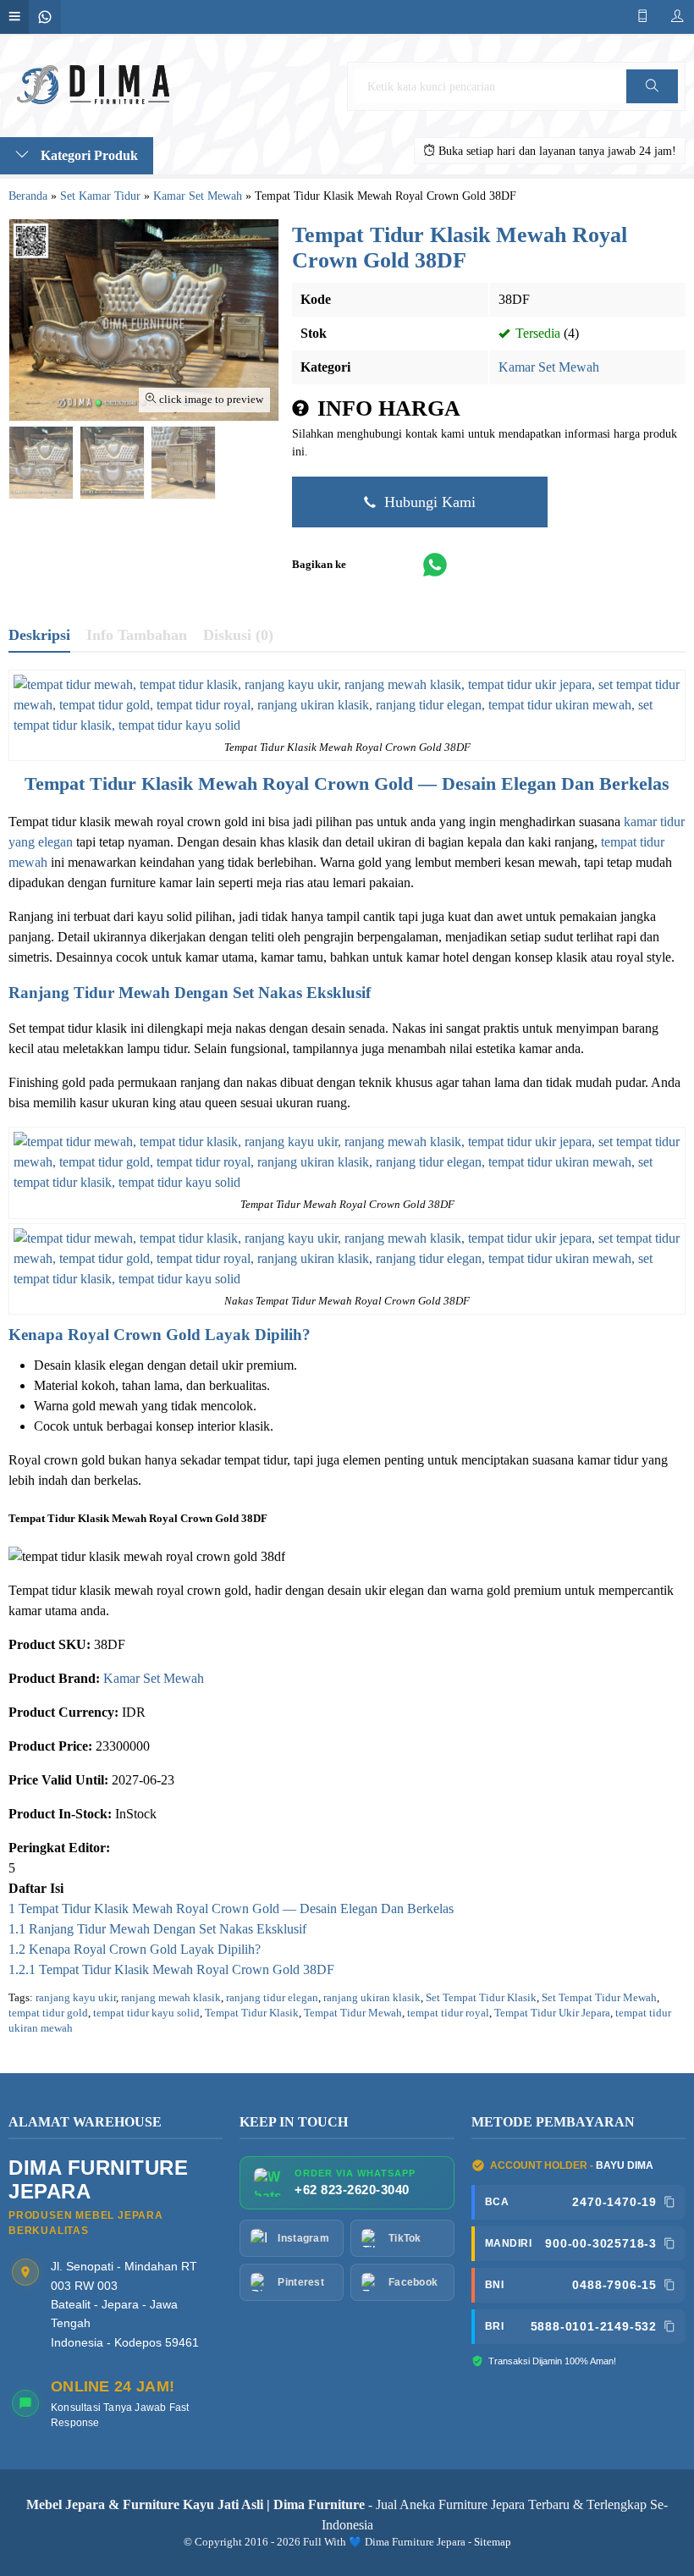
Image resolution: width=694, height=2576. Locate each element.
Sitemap (493, 2542)
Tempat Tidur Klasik (252, 2013)
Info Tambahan (137, 635)
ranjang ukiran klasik (372, 1998)
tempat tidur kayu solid (146, 2013)
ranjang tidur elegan (272, 1998)
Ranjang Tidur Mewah (89, 993)
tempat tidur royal (448, 2013)
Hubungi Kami (428, 502)
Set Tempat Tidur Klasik (481, 1998)
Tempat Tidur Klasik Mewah (141, 783)
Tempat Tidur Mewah (353, 2013)
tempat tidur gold (48, 2013)
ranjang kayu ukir (76, 1998)
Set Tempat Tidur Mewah (599, 1998)
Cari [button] (652, 103)
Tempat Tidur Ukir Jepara (552, 2013)
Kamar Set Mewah (549, 367)
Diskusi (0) (238, 635)
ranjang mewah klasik (171, 1998)
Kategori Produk (88, 155)
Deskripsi (39, 635)
